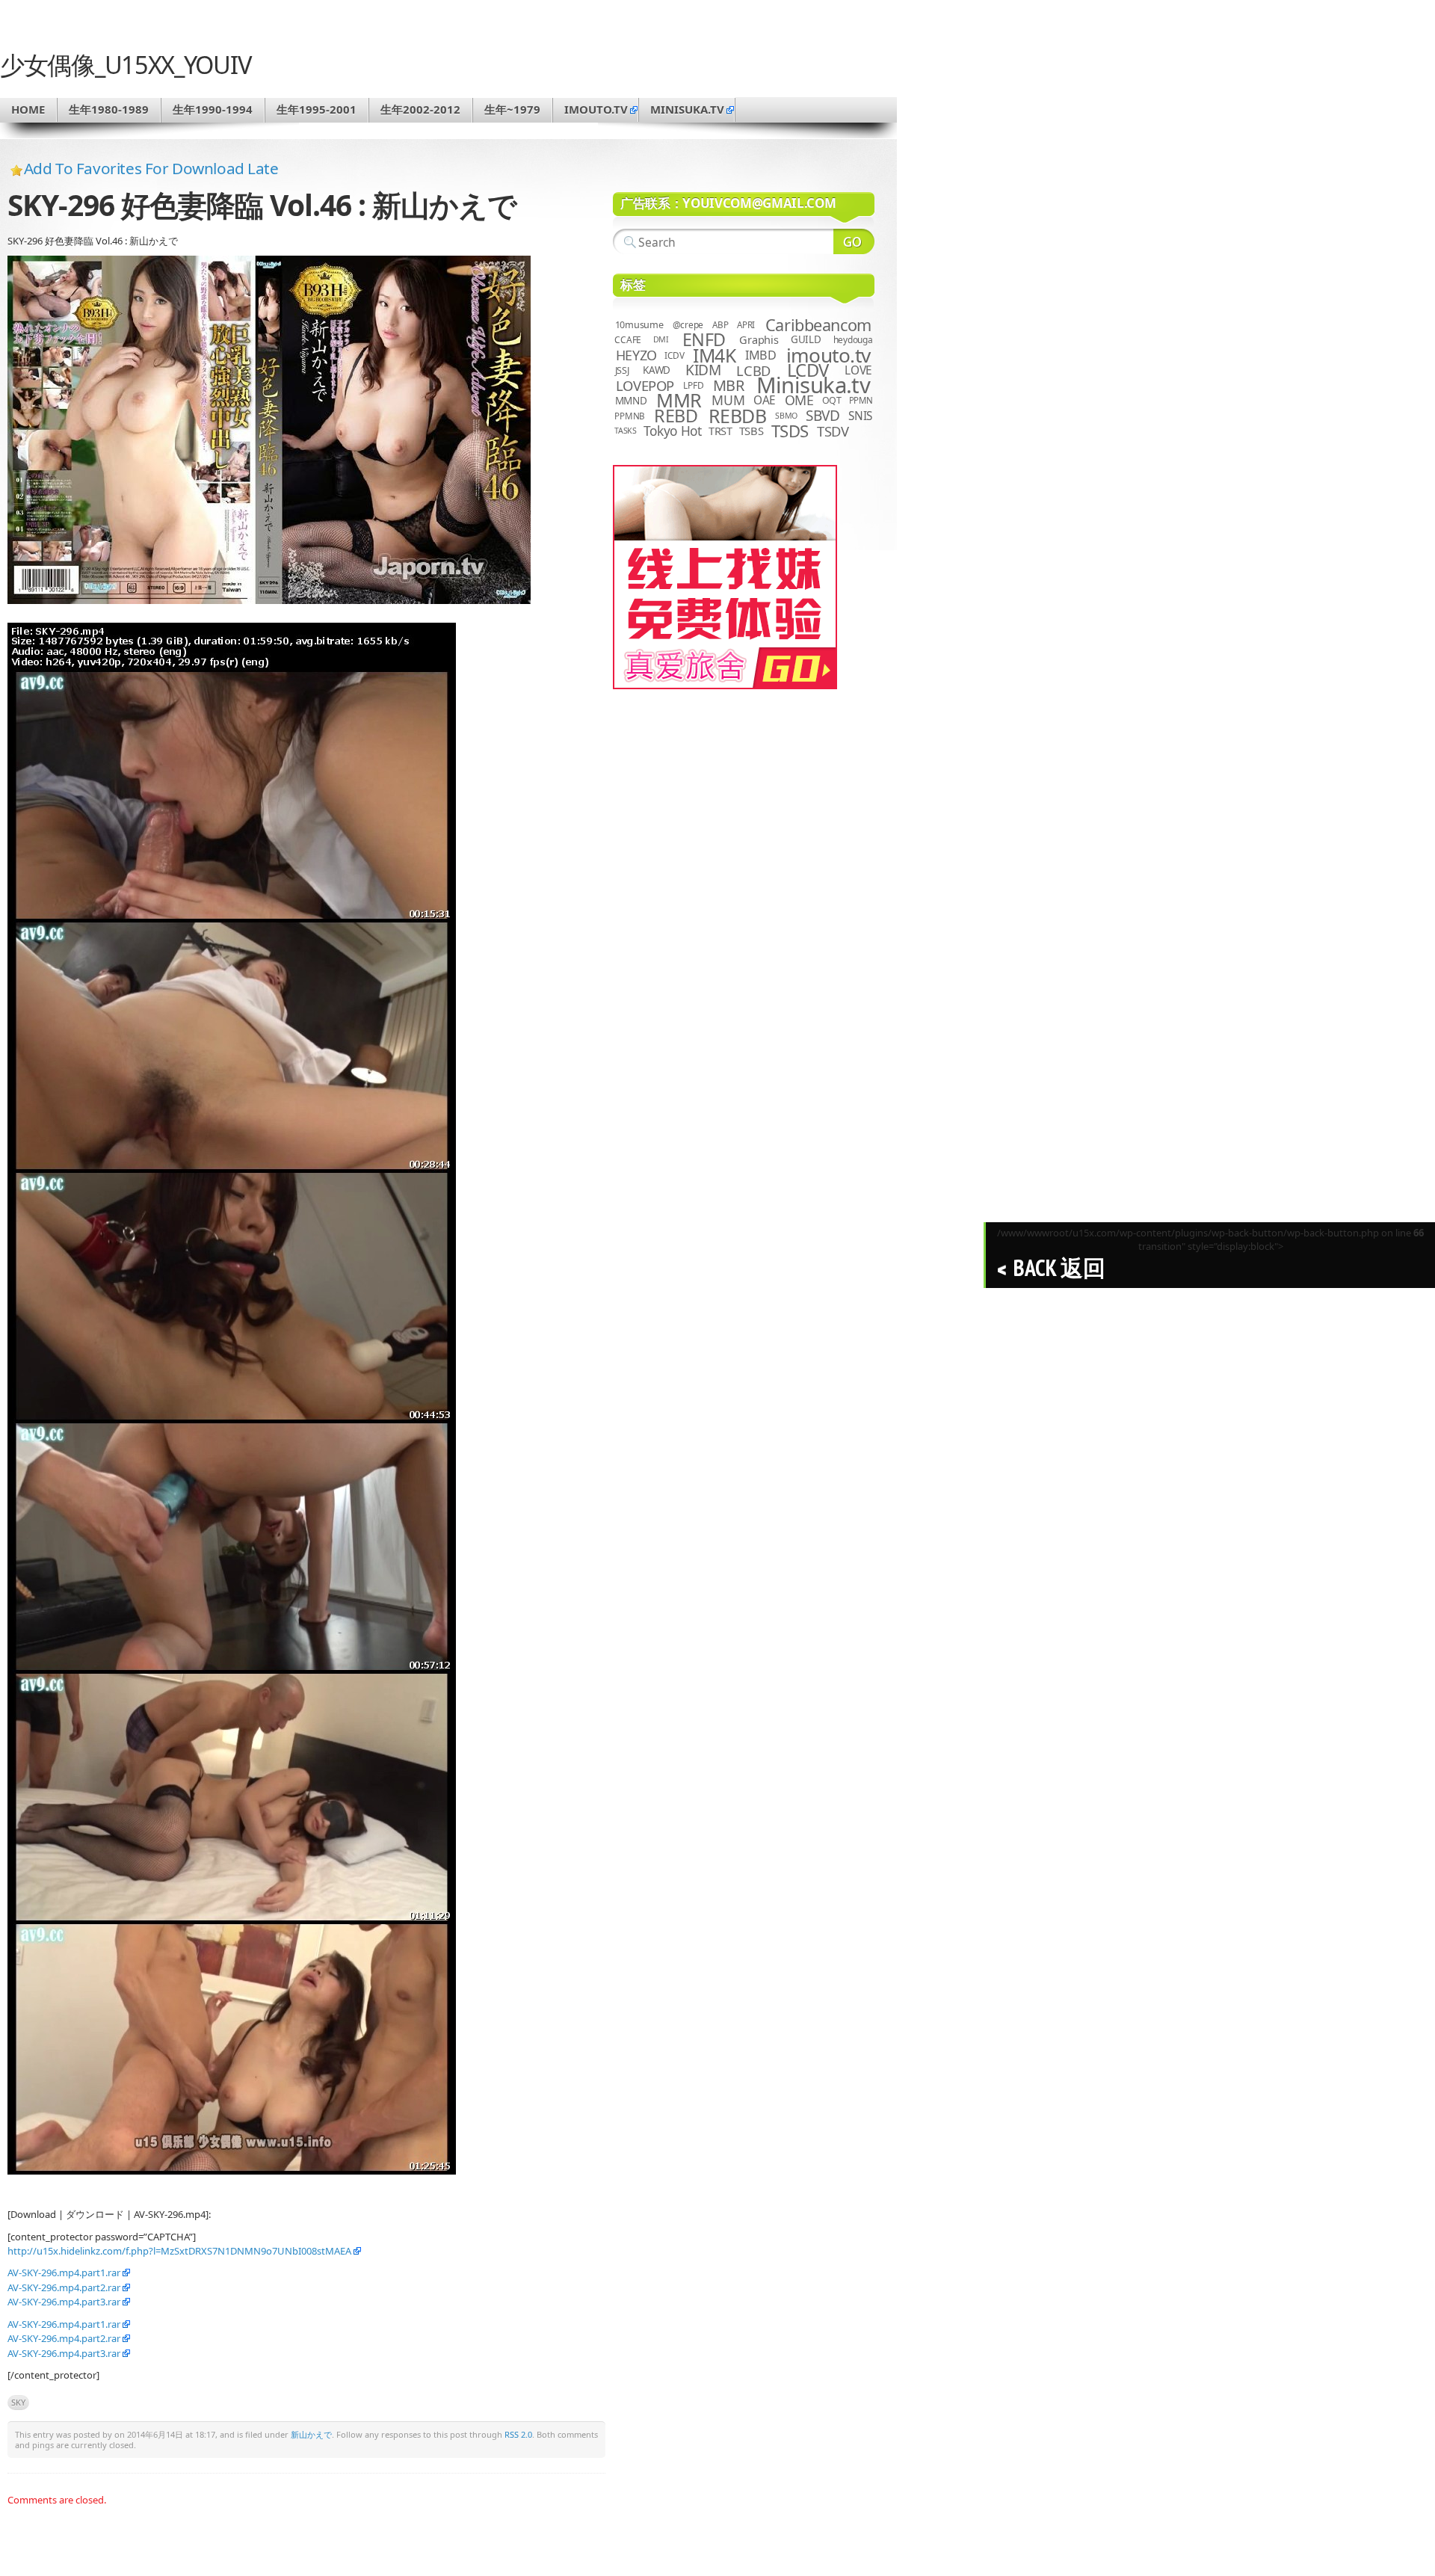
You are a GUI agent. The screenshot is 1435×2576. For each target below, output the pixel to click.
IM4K (714, 355)
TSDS (790, 431)
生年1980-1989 (109, 109)
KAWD (657, 370)
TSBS (752, 431)
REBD (676, 416)
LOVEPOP (645, 385)
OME (799, 400)
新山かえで (311, 2434)
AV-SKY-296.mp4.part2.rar (64, 2287)
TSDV (833, 431)
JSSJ (622, 370)
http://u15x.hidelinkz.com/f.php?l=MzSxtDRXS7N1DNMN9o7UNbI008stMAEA (179, 2251)
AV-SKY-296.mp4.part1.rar (64, 2273)
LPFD (693, 385)
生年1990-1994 (213, 109)
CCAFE (628, 340)
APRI (746, 325)
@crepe (688, 325)
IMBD (761, 355)
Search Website (854, 241)
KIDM (703, 370)
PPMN (861, 400)
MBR (729, 385)
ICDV (674, 355)
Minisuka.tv (814, 385)
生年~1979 (512, 109)
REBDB (738, 416)
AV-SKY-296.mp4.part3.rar (64, 2302)
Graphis (759, 339)
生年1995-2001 (317, 109)
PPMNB (630, 416)
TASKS (626, 431)
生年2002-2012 (420, 109)
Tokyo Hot (673, 431)
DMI (661, 339)
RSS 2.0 (518, 2434)
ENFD (704, 339)
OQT (832, 400)
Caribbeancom (818, 325)
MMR (679, 400)
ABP (720, 325)
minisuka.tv (687, 109)
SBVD (823, 416)
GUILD (806, 339)
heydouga (853, 340)
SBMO (786, 416)
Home (28, 109)
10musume (639, 325)
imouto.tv (596, 109)
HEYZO (636, 355)
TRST (720, 431)
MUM (728, 400)
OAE (765, 400)
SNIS (860, 416)
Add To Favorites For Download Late (151, 168)
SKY (18, 2402)
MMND (631, 400)
